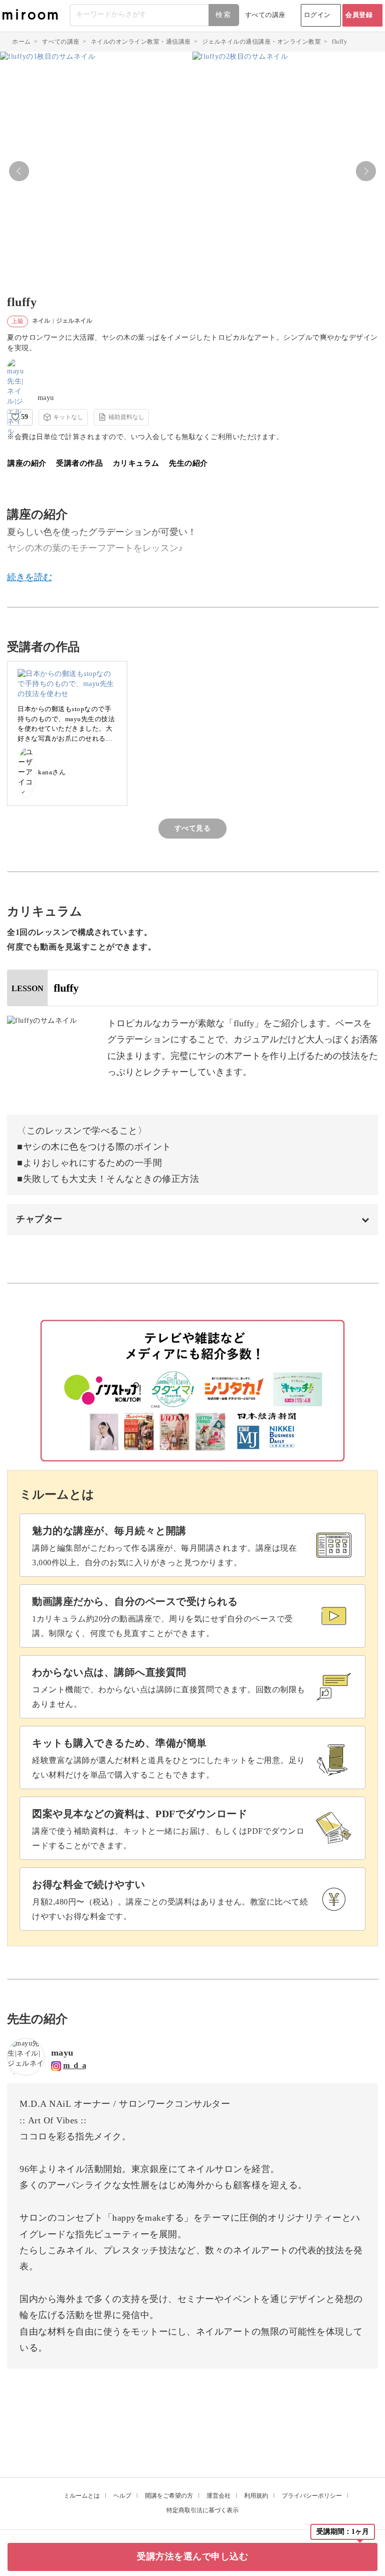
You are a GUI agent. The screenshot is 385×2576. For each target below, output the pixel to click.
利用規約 (256, 2496)
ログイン (317, 15)
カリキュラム (136, 463)
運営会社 (219, 2496)
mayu (46, 398)
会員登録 (359, 15)
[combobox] (155, 15)
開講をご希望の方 (169, 2496)
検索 (224, 15)
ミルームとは (82, 2496)
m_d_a (75, 2065)
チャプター (39, 1219)
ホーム (22, 42)
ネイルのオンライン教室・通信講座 (141, 42)
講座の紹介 (27, 463)
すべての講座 (265, 15)
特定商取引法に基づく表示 (203, 2510)
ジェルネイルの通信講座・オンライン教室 (262, 42)
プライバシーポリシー (312, 2496)
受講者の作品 (79, 463)
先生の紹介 (188, 463)
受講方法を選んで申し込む (192, 2556)
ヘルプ (122, 2496)
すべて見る (193, 828)
